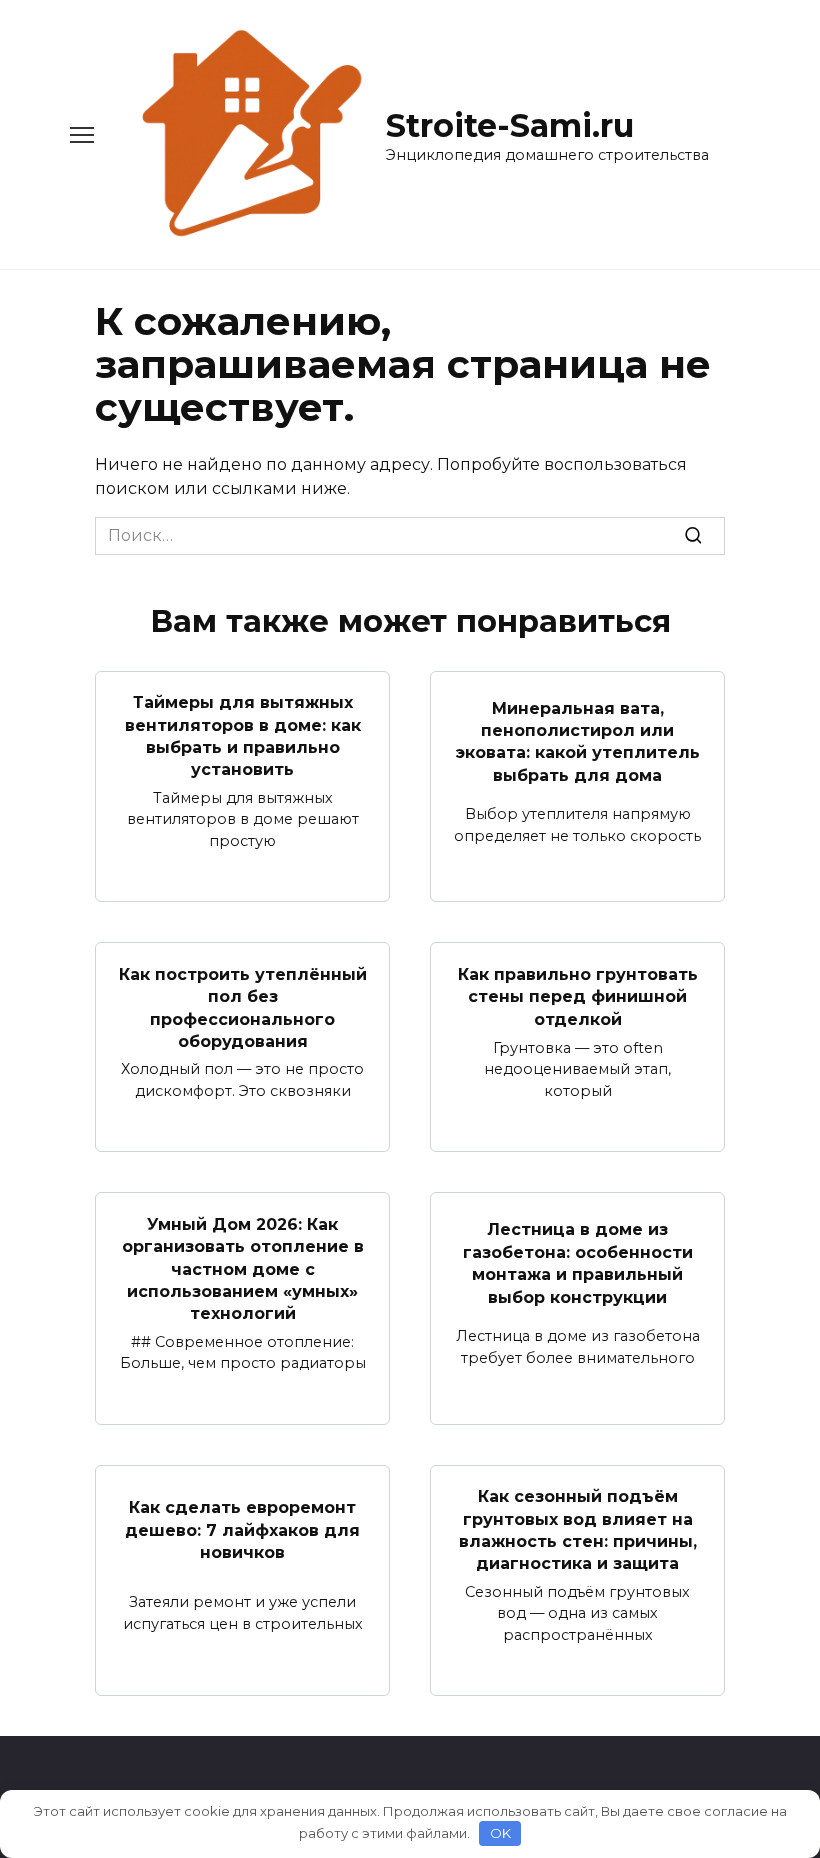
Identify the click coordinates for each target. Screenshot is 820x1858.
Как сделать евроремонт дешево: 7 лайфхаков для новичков (242, 1530)
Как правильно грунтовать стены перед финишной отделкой (578, 997)
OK (500, 1833)
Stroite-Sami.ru (510, 125)
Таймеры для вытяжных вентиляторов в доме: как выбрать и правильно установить (243, 736)
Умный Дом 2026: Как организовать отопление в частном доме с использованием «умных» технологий (243, 1268)
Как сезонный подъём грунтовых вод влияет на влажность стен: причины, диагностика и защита (578, 1530)
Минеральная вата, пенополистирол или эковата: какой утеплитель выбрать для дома (578, 741)
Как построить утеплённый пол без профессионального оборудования (243, 1007)
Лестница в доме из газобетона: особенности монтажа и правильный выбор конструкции (578, 1263)
